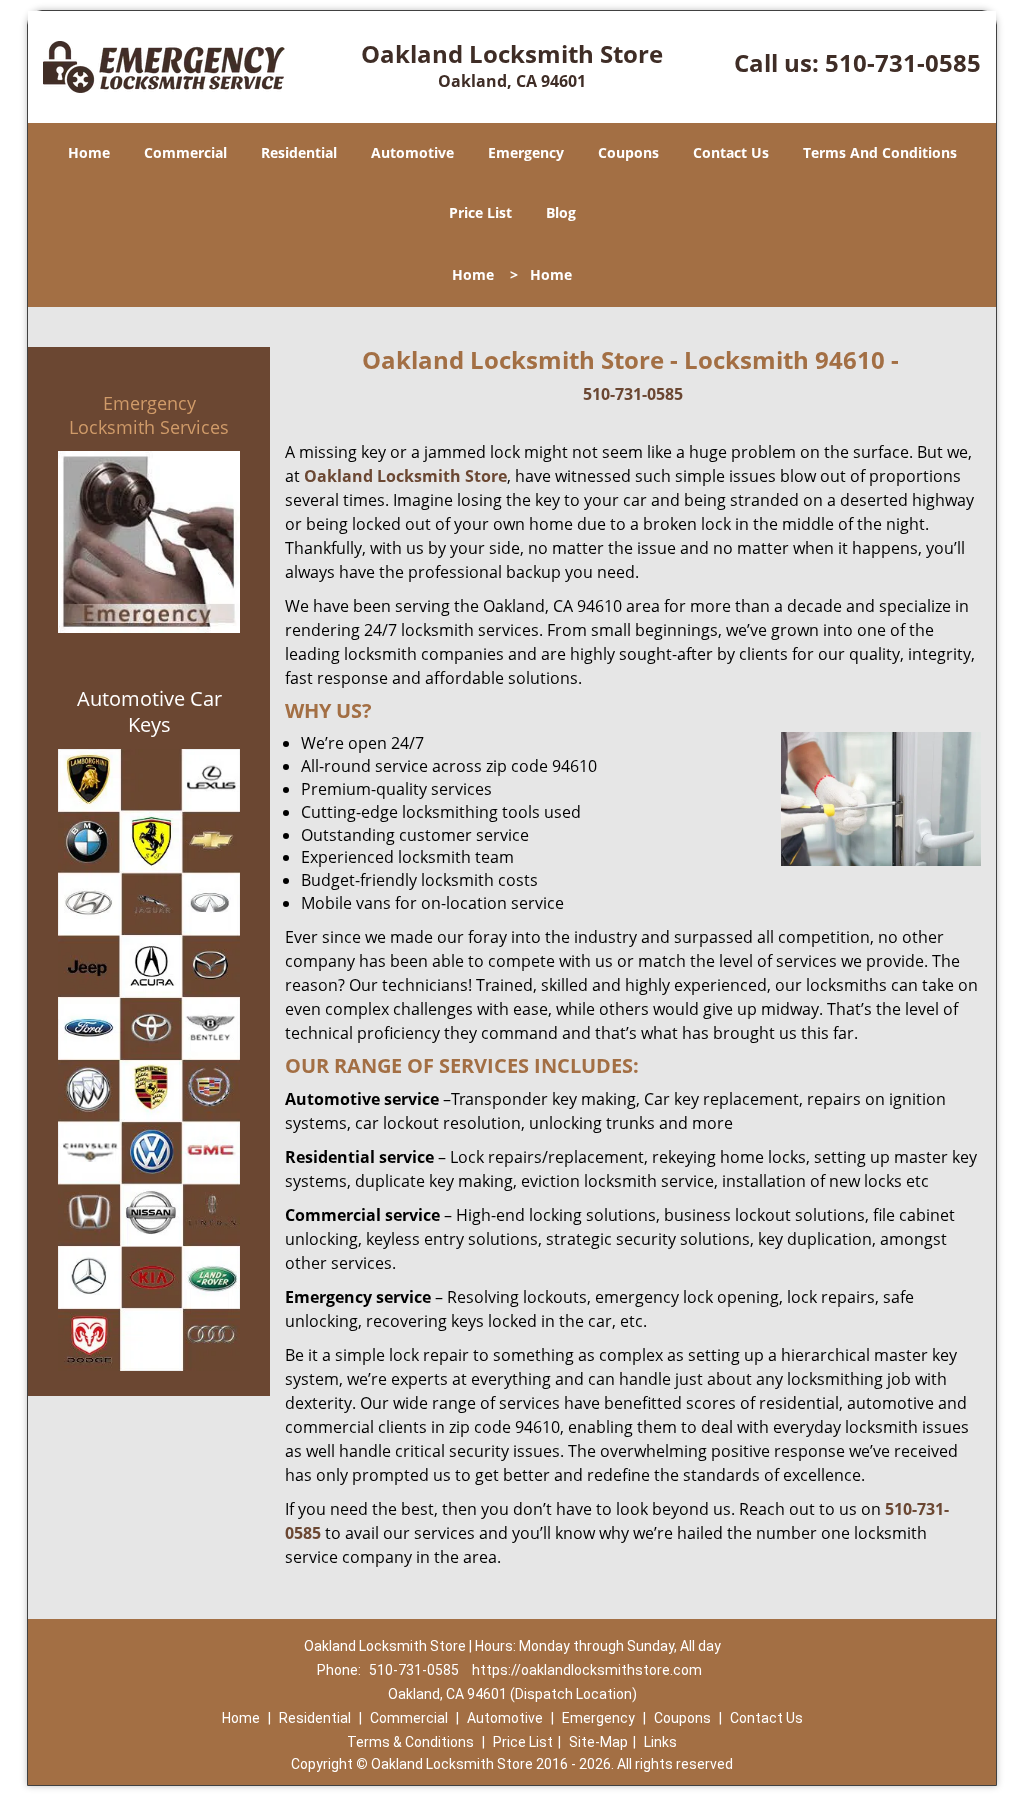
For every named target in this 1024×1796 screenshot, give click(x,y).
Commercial (185, 152)
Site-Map (598, 1742)
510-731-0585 (903, 62)
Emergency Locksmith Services (149, 415)
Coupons (628, 152)
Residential (299, 152)
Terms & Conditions (410, 1742)
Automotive (412, 152)
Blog (561, 212)
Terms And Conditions (880, 152)
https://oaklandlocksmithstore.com (587, 1670)
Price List (480, 212)
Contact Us (731, 152)
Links (660, 1742)
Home (89, 152)
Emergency (526, 152)
